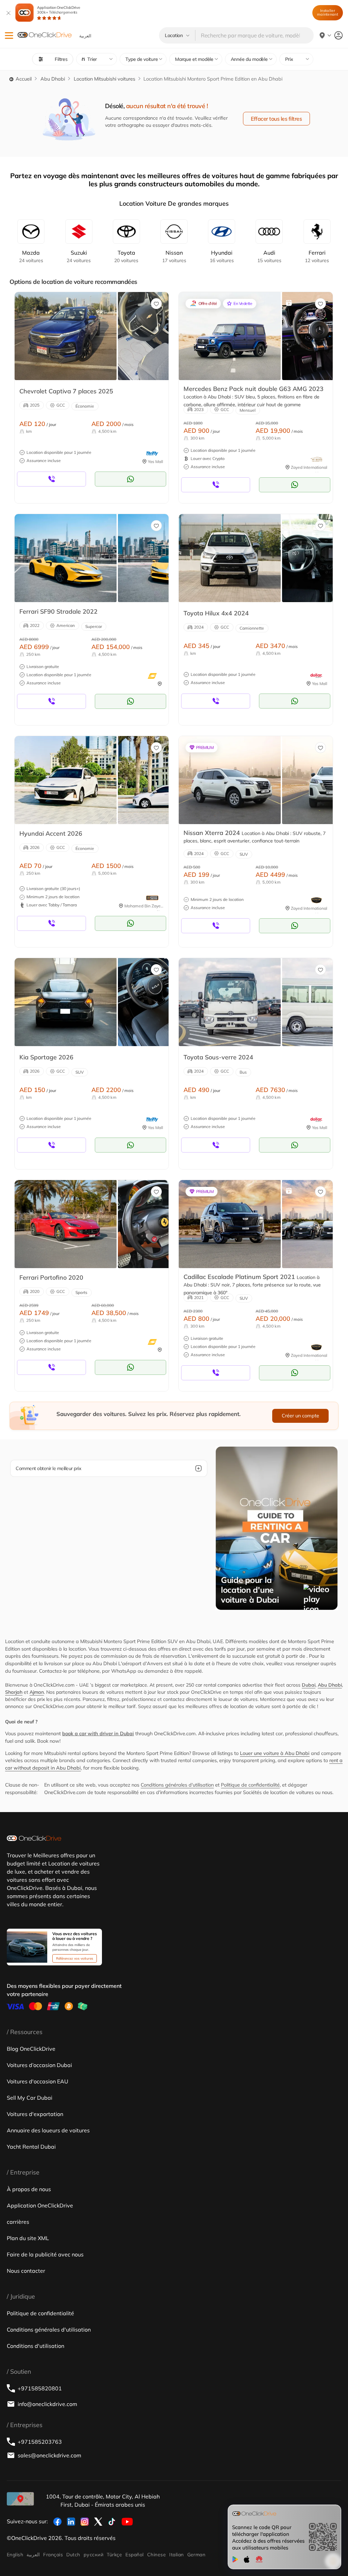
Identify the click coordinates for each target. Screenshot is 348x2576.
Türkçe (114, 2555)
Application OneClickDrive (59, 10)
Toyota (126, 256)
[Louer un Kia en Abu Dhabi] (66, 1002)
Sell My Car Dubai (30, 2098)
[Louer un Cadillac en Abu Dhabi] (230, 1224)
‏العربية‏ (33, 2555)
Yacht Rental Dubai (31, 2147)
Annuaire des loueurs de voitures (48, 2130)
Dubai (309, 1685)
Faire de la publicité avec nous (45, 2254)
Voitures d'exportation (35, 2114)
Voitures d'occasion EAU (38, 2081)
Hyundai (222, 256)
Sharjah (14, 1692)
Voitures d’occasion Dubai (39, 2065)
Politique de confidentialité (250, 1785)
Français (53, 2555)
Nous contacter (26, 2271)
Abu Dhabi (53, 79)
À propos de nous (29, 2189)
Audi (269, 256)
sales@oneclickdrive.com (49, 2455)
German (196, 2555)
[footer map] (20, 2499)
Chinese (156, 2555)
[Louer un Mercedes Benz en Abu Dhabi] (230, 336)
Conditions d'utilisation (36, 2346)
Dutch (73, 2555)
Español (134, 2555)
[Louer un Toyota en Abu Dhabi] (230, 558)
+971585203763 (40, 2442)
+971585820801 (40, 2388)
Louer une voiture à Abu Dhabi (275, 1753)
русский (93, 2555)
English (15, 2555)
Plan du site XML (28, 2238)
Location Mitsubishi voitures (105, 79)
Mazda (31, 256)
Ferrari (317, 256)
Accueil (23, 79)
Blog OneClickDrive (31, 2049)
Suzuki (79, 256)
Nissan (174, 256)
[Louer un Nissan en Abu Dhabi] (230, 780)
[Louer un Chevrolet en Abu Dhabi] (66, 336)
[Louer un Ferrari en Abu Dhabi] (66, 558)
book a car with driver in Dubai (98, 1734)
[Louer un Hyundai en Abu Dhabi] (66, 780)
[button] (9, 36)
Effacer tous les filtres (276, 119)
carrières (18, 2222)
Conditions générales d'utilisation (177, 1785)
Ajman (37, 1692)
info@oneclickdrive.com (47, 2404)
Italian (176, 2555)
